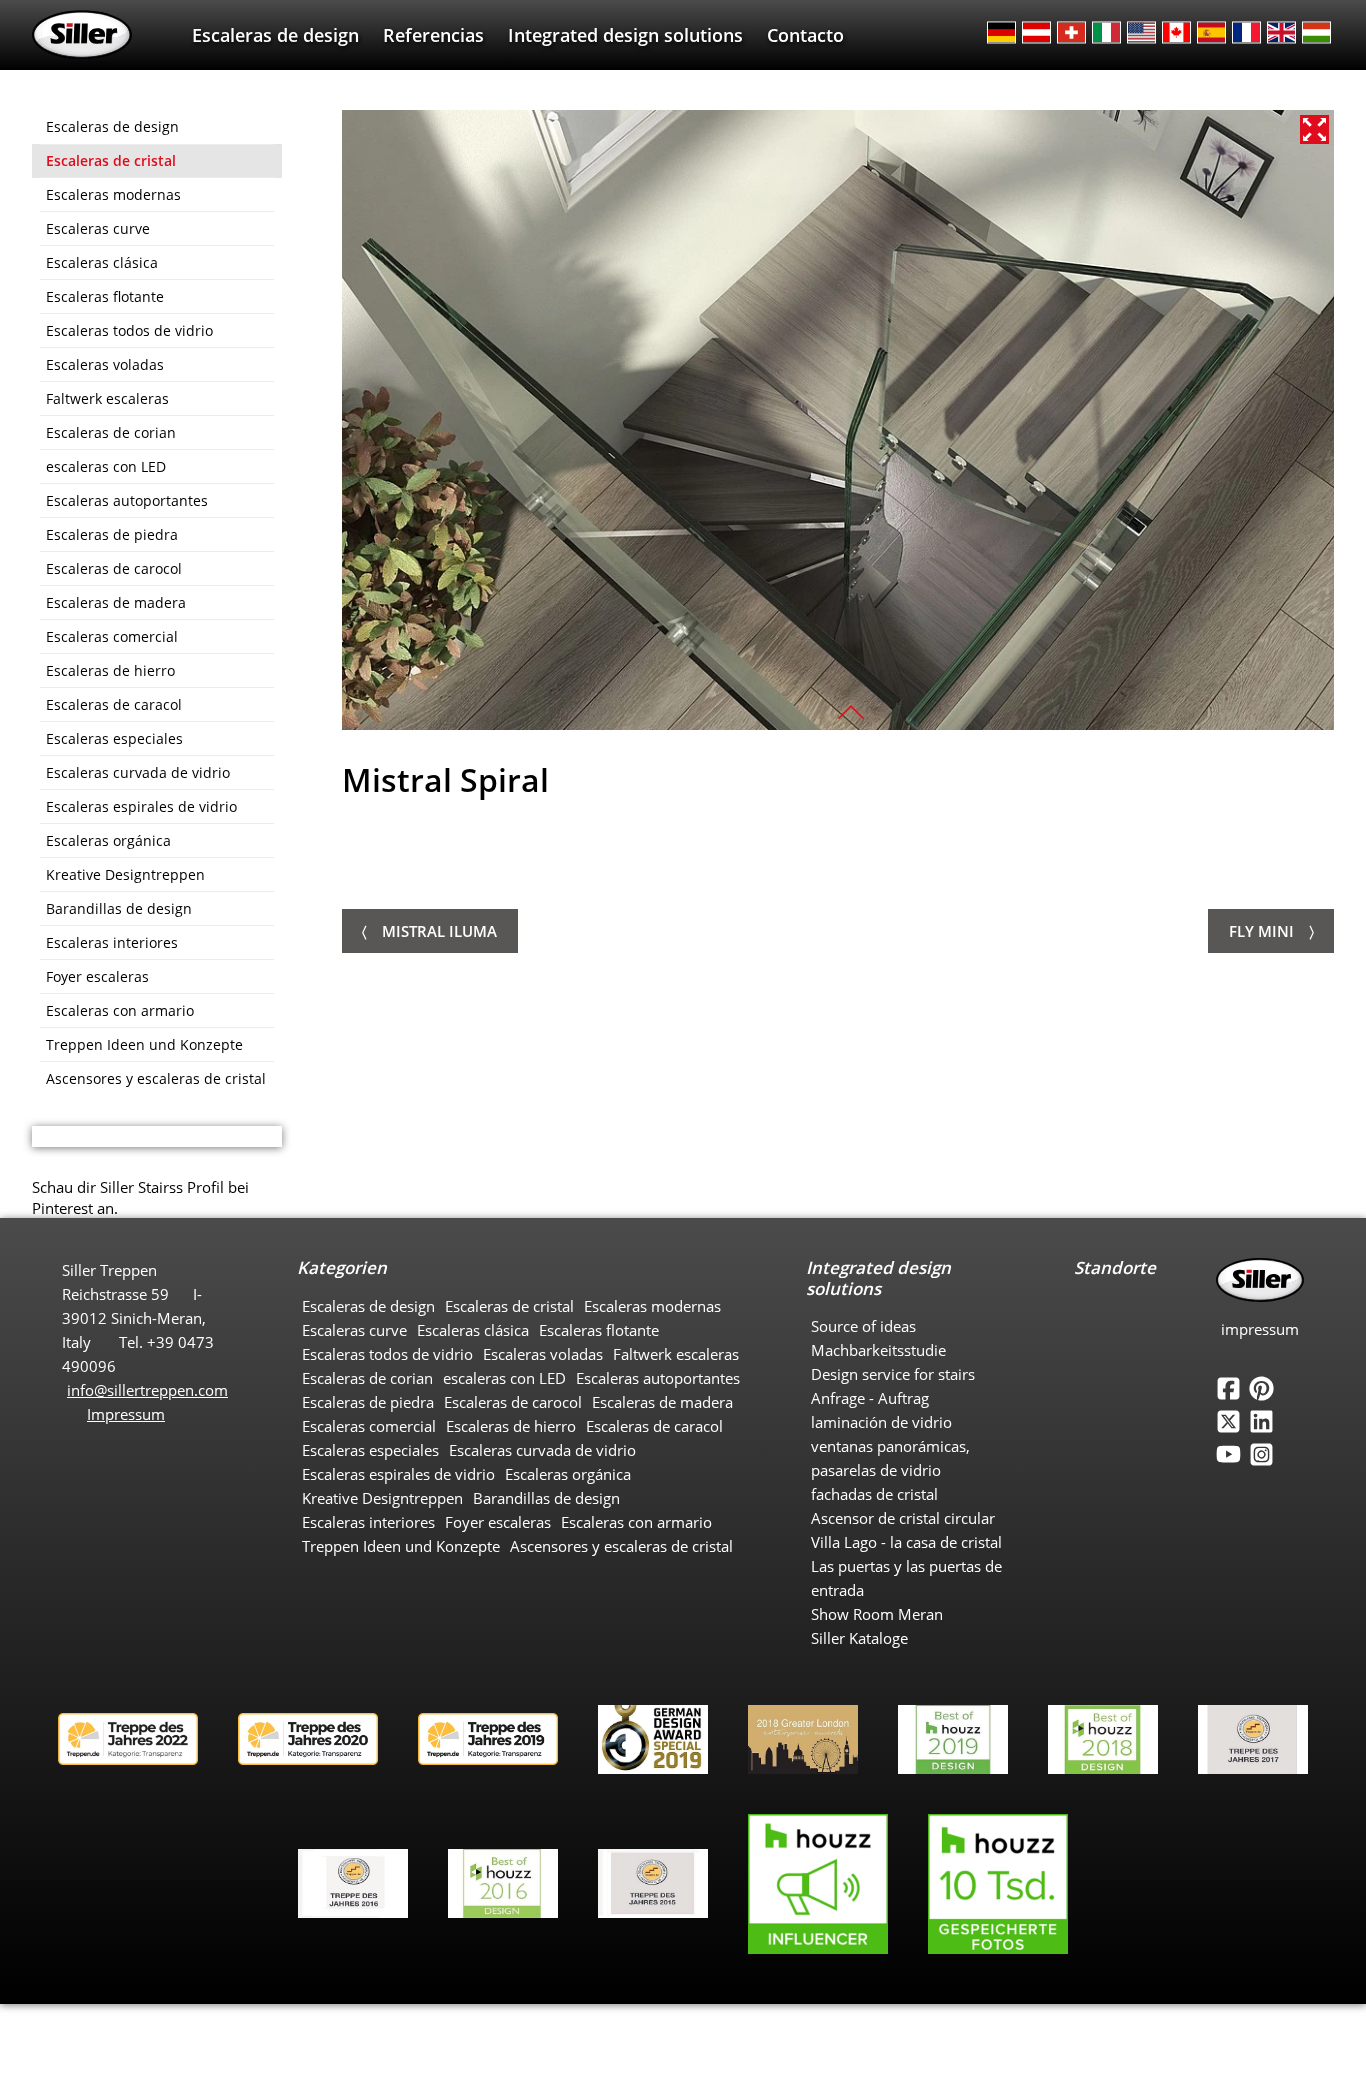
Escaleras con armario (120, 1010)
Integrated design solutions (625, 35)
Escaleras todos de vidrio (129, 330)
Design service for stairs (893, 1374)
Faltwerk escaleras (107, 398)
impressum (1260, 1329)
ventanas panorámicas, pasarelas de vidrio (890, 1458)
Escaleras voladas (105, 364)
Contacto (805, 35)
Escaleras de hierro (110, 670)
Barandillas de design (119, 908)
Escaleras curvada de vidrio (138, 772)
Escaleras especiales (114, 738)
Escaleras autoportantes (127, 500)
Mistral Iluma (439, 931)
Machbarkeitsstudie (878, 1350)
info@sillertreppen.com (147, 1390)
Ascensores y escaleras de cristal (156, 1078)
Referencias (433, 35)
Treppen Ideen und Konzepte (144, 1044)
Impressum (126, 1414)
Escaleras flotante (105, 296)
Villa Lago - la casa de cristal (906, 1542)
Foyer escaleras (97, 976)
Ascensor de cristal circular (903, 1518)
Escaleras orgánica (108, 840)
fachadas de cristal (874, 1494)
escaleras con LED (106, 466)
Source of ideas (863, 1326)
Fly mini (1261, 931)
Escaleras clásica (102, 262)
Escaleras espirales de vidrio (141, 806)
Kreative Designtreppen (125, 874)
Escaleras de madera (116, 602)
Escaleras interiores (112, 942)
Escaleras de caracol (114, 704)
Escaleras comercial (112, 636)
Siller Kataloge (859, 1638)
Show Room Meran (877, 1614)
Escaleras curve (98, 228)
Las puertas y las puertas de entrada (906, 1578)
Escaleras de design (275, 35)
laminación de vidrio (881, 1422)
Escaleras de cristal (111, 160)
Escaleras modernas (113, 194)
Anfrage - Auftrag (870, 1398)
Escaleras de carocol (114, 568)
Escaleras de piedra (112, 534)
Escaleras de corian (111, 432)
